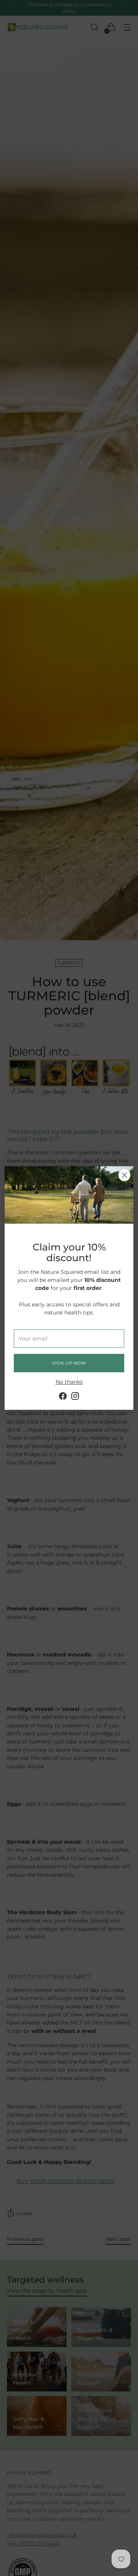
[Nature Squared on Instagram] (75, 1397)
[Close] (124, 1175)
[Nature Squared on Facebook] (63, 1397)
